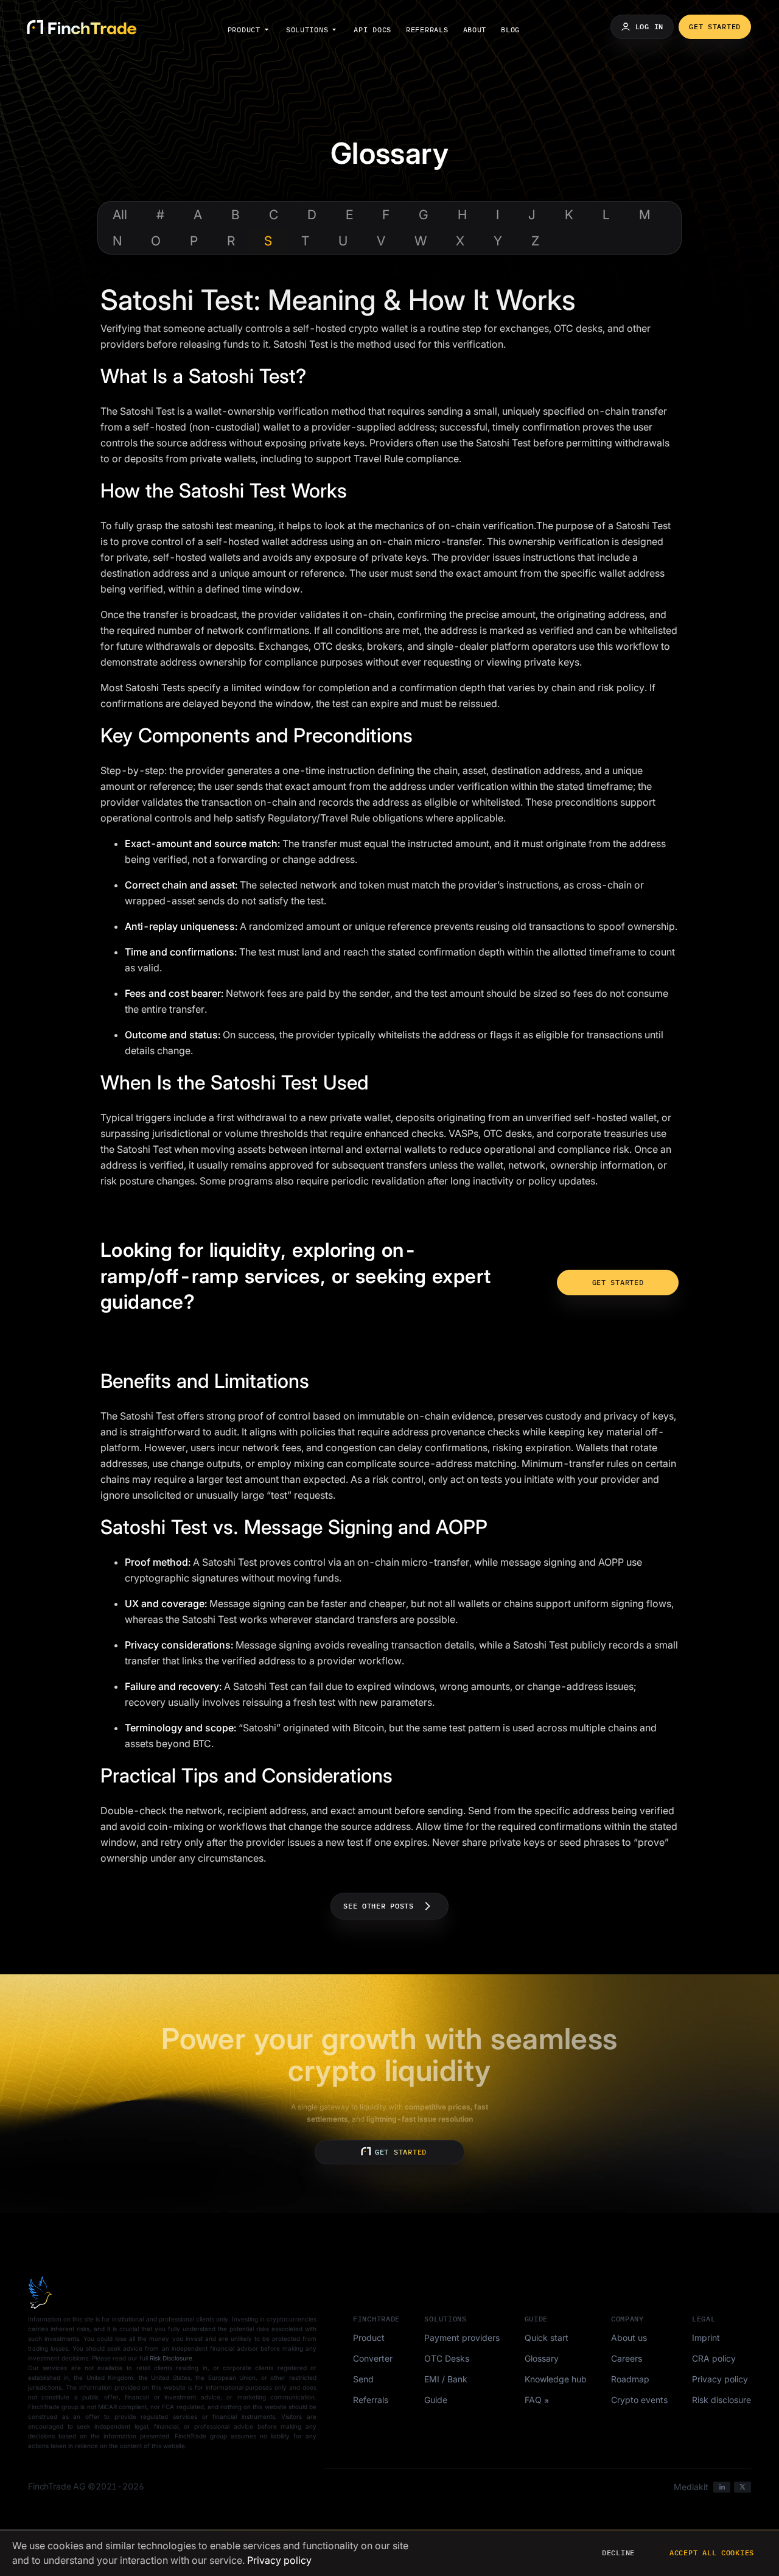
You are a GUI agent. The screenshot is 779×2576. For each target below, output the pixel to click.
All (120, 215)
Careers (627, 2358)
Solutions (307, 30)
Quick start (547, 2338)
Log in (649, 26)
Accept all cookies (712, 2553)
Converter (373, 2358)
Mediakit (691, 2487)
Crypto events (639, 2400)
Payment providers (462, 2338)
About (475, 30)
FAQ (533, 2400)
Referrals (427, 30)
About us (629, 2338)
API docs (372, 30)
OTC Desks (447, 2358)
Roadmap (630, 2379)
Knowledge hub (556, 2379)
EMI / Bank (446, 2379)
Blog (510, 30)
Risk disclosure (721, 2400)
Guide (436, 2400)
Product (244, 30)
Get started (715, 26)
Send (363, 2379)
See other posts (379, 1906)
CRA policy (714, 2358)
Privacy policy (720, 2379)
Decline (618, 2553)
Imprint (706, 2338)
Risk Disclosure (171, 2358)
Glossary (542, 2358)
